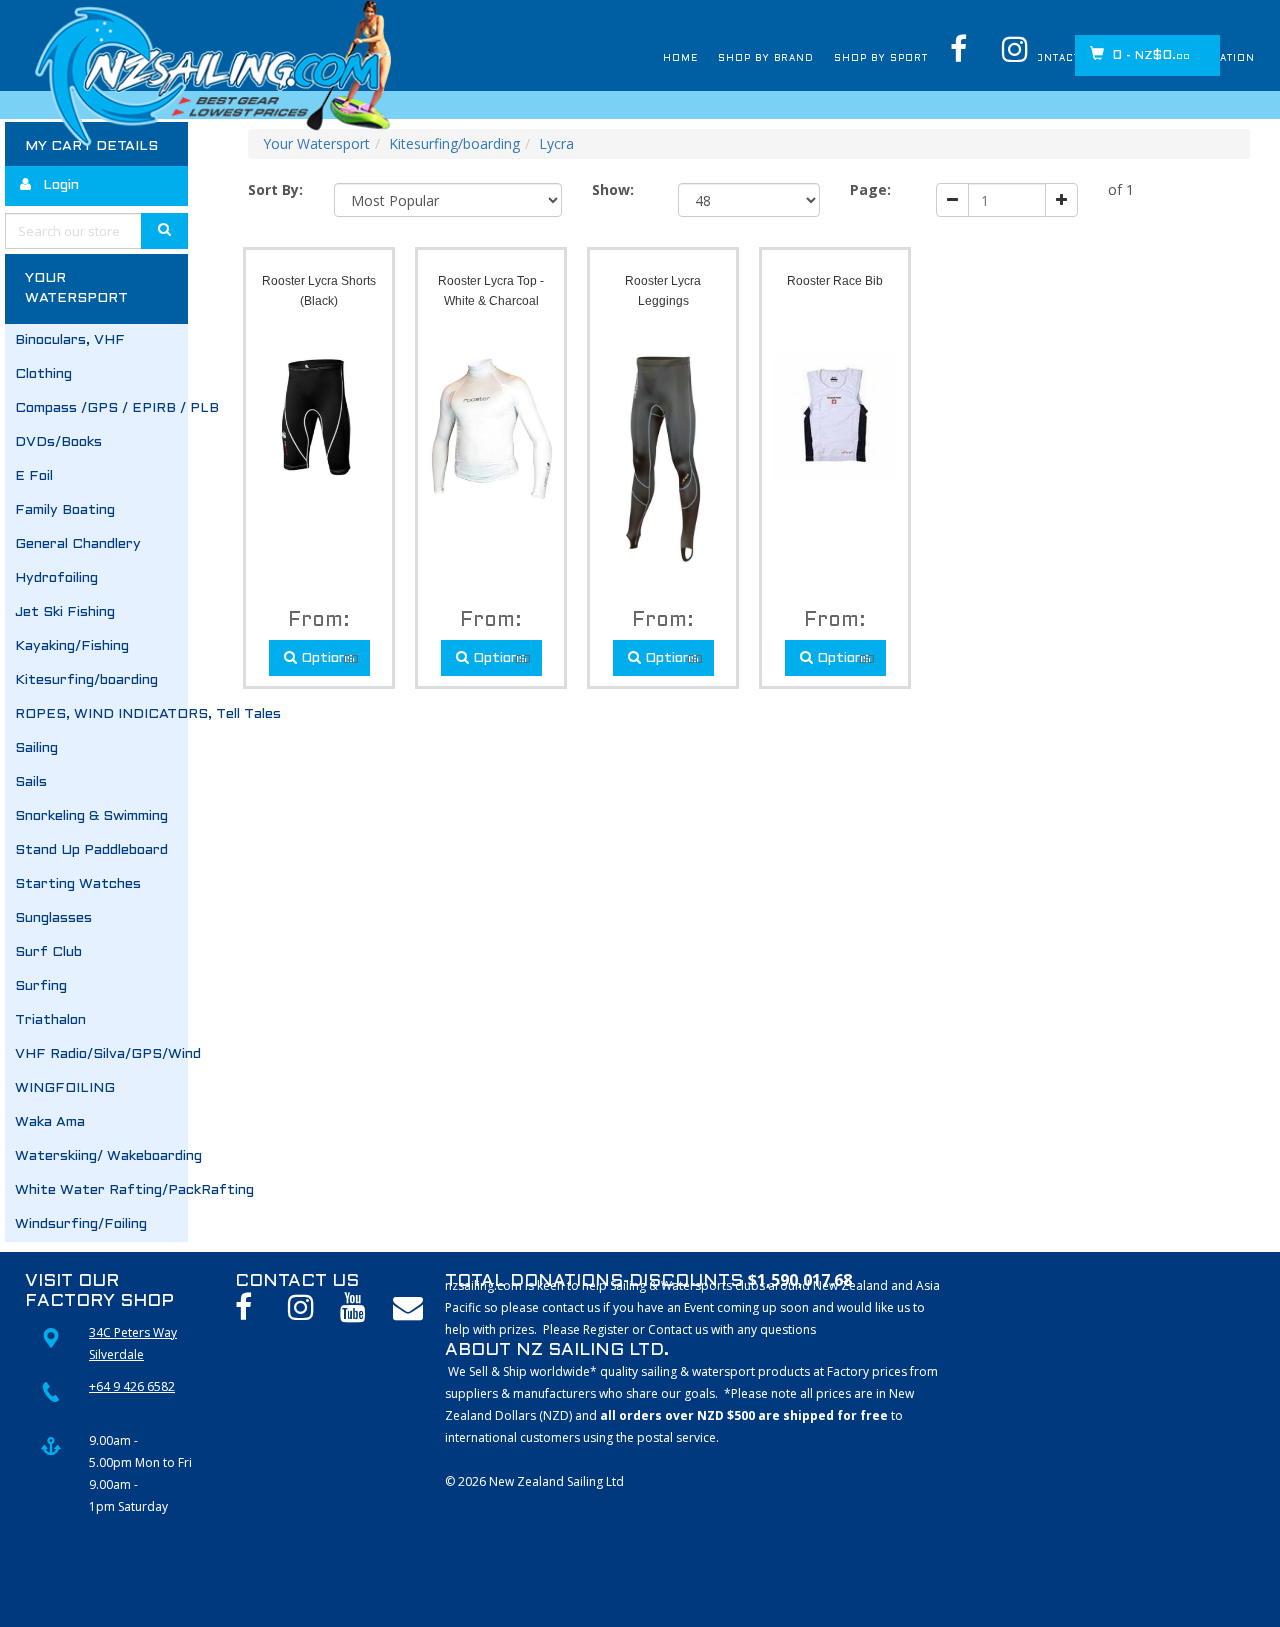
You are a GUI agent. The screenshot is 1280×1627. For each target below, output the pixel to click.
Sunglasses (53, 918)
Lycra (556, 143)
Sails (31, 782)
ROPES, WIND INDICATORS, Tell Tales (101, 714)
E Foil (34, 476)
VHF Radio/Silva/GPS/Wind (101, 1054)
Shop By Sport (791, 59)
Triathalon (50, 1020)
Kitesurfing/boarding (86, 680)
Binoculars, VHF (70, 340)
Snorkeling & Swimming (91, 816)
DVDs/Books (58, 442)
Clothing (43, 374)
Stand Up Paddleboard (91, 850)
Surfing (41, 986)
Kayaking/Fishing (72, 646)
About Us (912, 59)
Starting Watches (78, 884)
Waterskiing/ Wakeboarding (101, 1156)
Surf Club (48, 952)
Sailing (36, 748)
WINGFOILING (65, 1088)
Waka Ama (50, 1122)
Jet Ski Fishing (65, 612)
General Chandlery (78, 544)
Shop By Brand (648, 59)
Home (544, 59)
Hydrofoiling (56, 578)
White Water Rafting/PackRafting (101, 1190)
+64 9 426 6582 (132, 1386)
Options (326, 658)
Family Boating (65, 510)
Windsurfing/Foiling (81, 1224)
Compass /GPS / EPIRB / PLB (101, 408)
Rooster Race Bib (835, 281)
